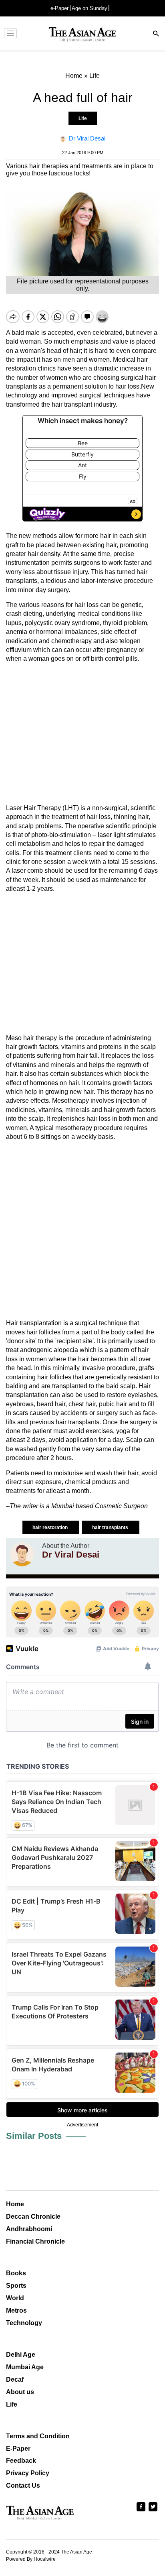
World (15, 2298)
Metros (16, 2310)
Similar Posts (34, 2136)
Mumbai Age (25, 2367)
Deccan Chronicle (33, 2217)
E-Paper (18, 2449)
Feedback (21, 2461)
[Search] (156, 34)
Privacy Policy (28, 2473)
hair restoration (51, 1527)
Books (16, 2273)
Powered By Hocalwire (31, 2559)
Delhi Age (21, 2355)
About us (20, 2392)
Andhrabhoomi (29, 2229)
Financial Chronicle (35, 2241)
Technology (24, 2323)
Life (83, 118)
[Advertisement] (82, 734)
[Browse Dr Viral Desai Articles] (22, 1554)
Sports (16, 2286)
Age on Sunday (90, 8)
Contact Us (23, 2485)
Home (15, 2204)
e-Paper (59, 8)
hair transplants (111, 1527)
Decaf (15, 2379)
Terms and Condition (38, 2436)
